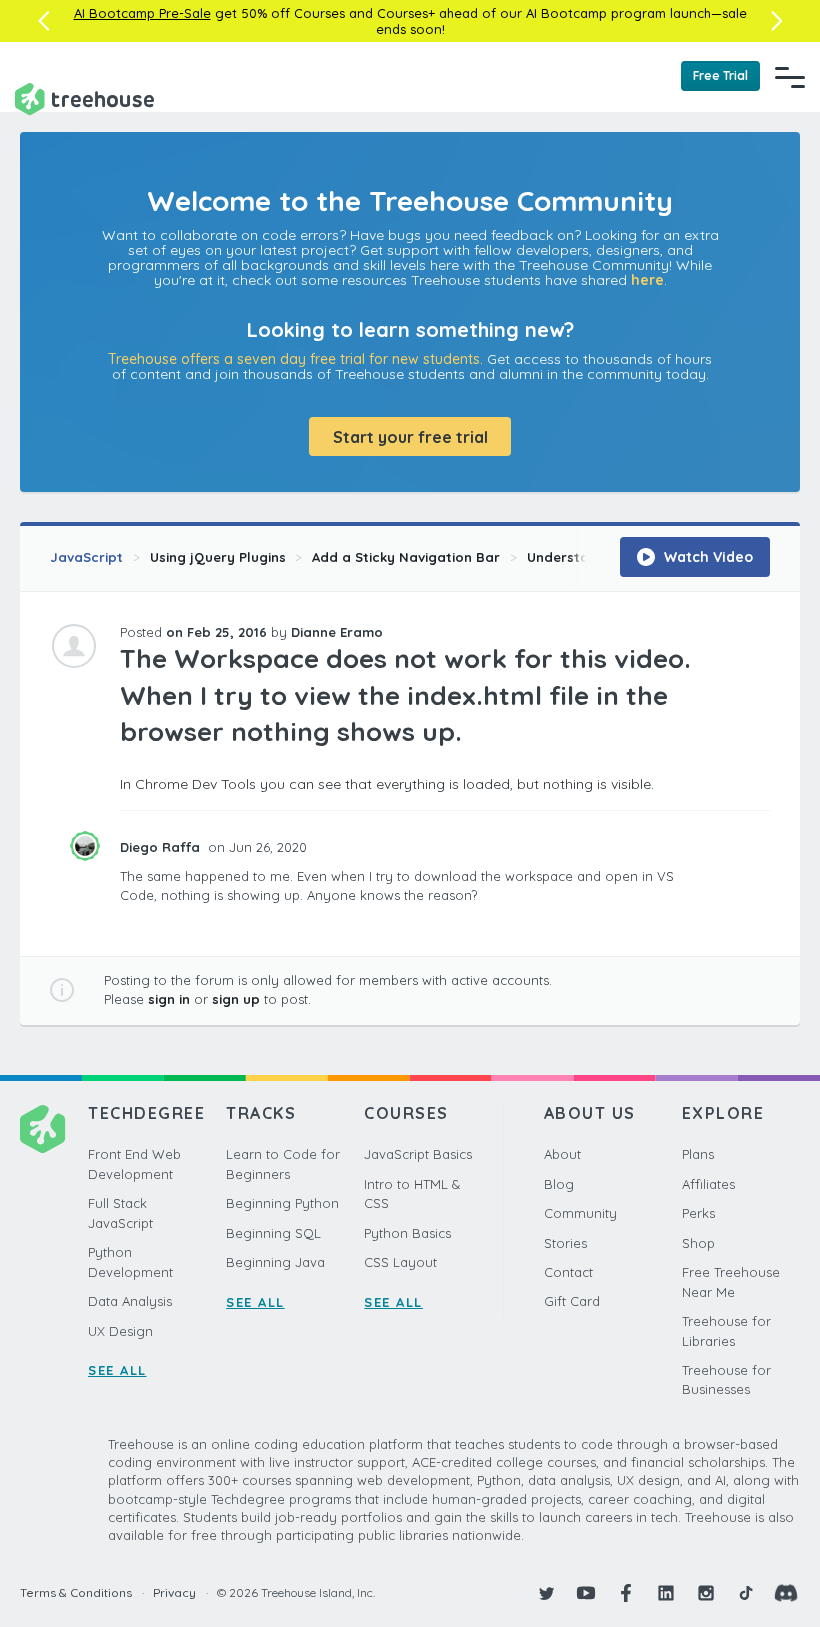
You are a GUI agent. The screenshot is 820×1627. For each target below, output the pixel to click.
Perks (698, 1213)
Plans (698, 1154)
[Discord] (786, 1593)
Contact (568, 1272)
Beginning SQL (273, 1233)
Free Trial (720, 75)
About (562, 1154)
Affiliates (708, 1184)
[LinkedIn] (666, 1593)
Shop (698, 1243)
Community (580, 1213)
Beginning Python (282, 1203)
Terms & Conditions (76, 1592)
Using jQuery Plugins (218, 557)
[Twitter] (546, 1593)
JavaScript (86, 557)
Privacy (174, 1592)
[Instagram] (706, 1593)
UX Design (120, 1331)
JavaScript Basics (418, 1154)
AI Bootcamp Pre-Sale (142, 13)
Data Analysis (130, 1301)
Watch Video (706, 557)
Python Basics (407, 1233)
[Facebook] (626, 1593)
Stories (565, 1243)
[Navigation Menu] (790, 77)
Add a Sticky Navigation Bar (406, 557)
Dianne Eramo (337, 632)
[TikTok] (746, 1593)
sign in (169, 999)
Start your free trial (410, 437)
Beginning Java (275, 1262)
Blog (559, 1184)
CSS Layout (400, 1262)
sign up (236, 999)
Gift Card (572, 1301)
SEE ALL (117, 1370)
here (647, 280)
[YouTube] (586, 1593)
